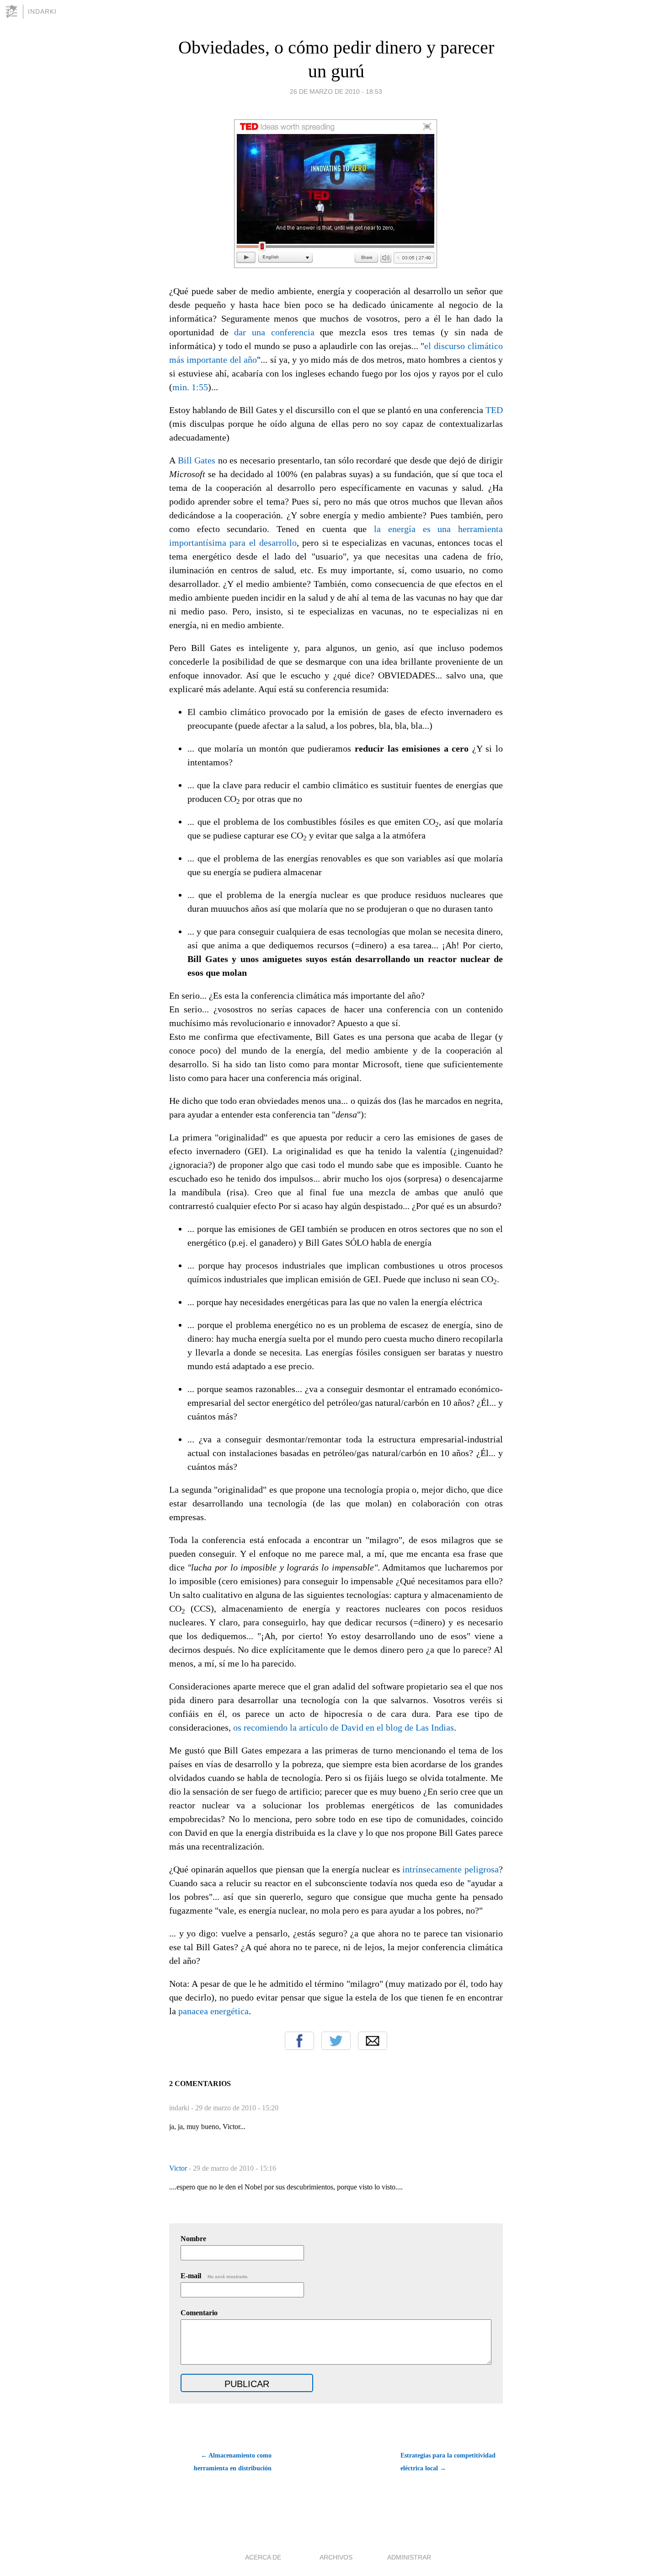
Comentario (199, 2313)
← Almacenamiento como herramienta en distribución (233, 2462)
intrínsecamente (432, 1869)
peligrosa (482, 1869)
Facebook (299, 2041)
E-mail (215, 2276)
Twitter (336, 2041)
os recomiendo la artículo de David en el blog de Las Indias (344, 1727)
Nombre (193, 2239)
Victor (179, 2168)
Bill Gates (197, 460)
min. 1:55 (190, 387)
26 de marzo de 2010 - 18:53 (336, 91)
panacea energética (213, 2011)
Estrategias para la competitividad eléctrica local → (448, 2462)
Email (373, 2041)
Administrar (409, 2557)
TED (494, 410)
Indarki (42, 11)
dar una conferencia (274, 332)
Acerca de (263, 2557)
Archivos (336, 2557)
